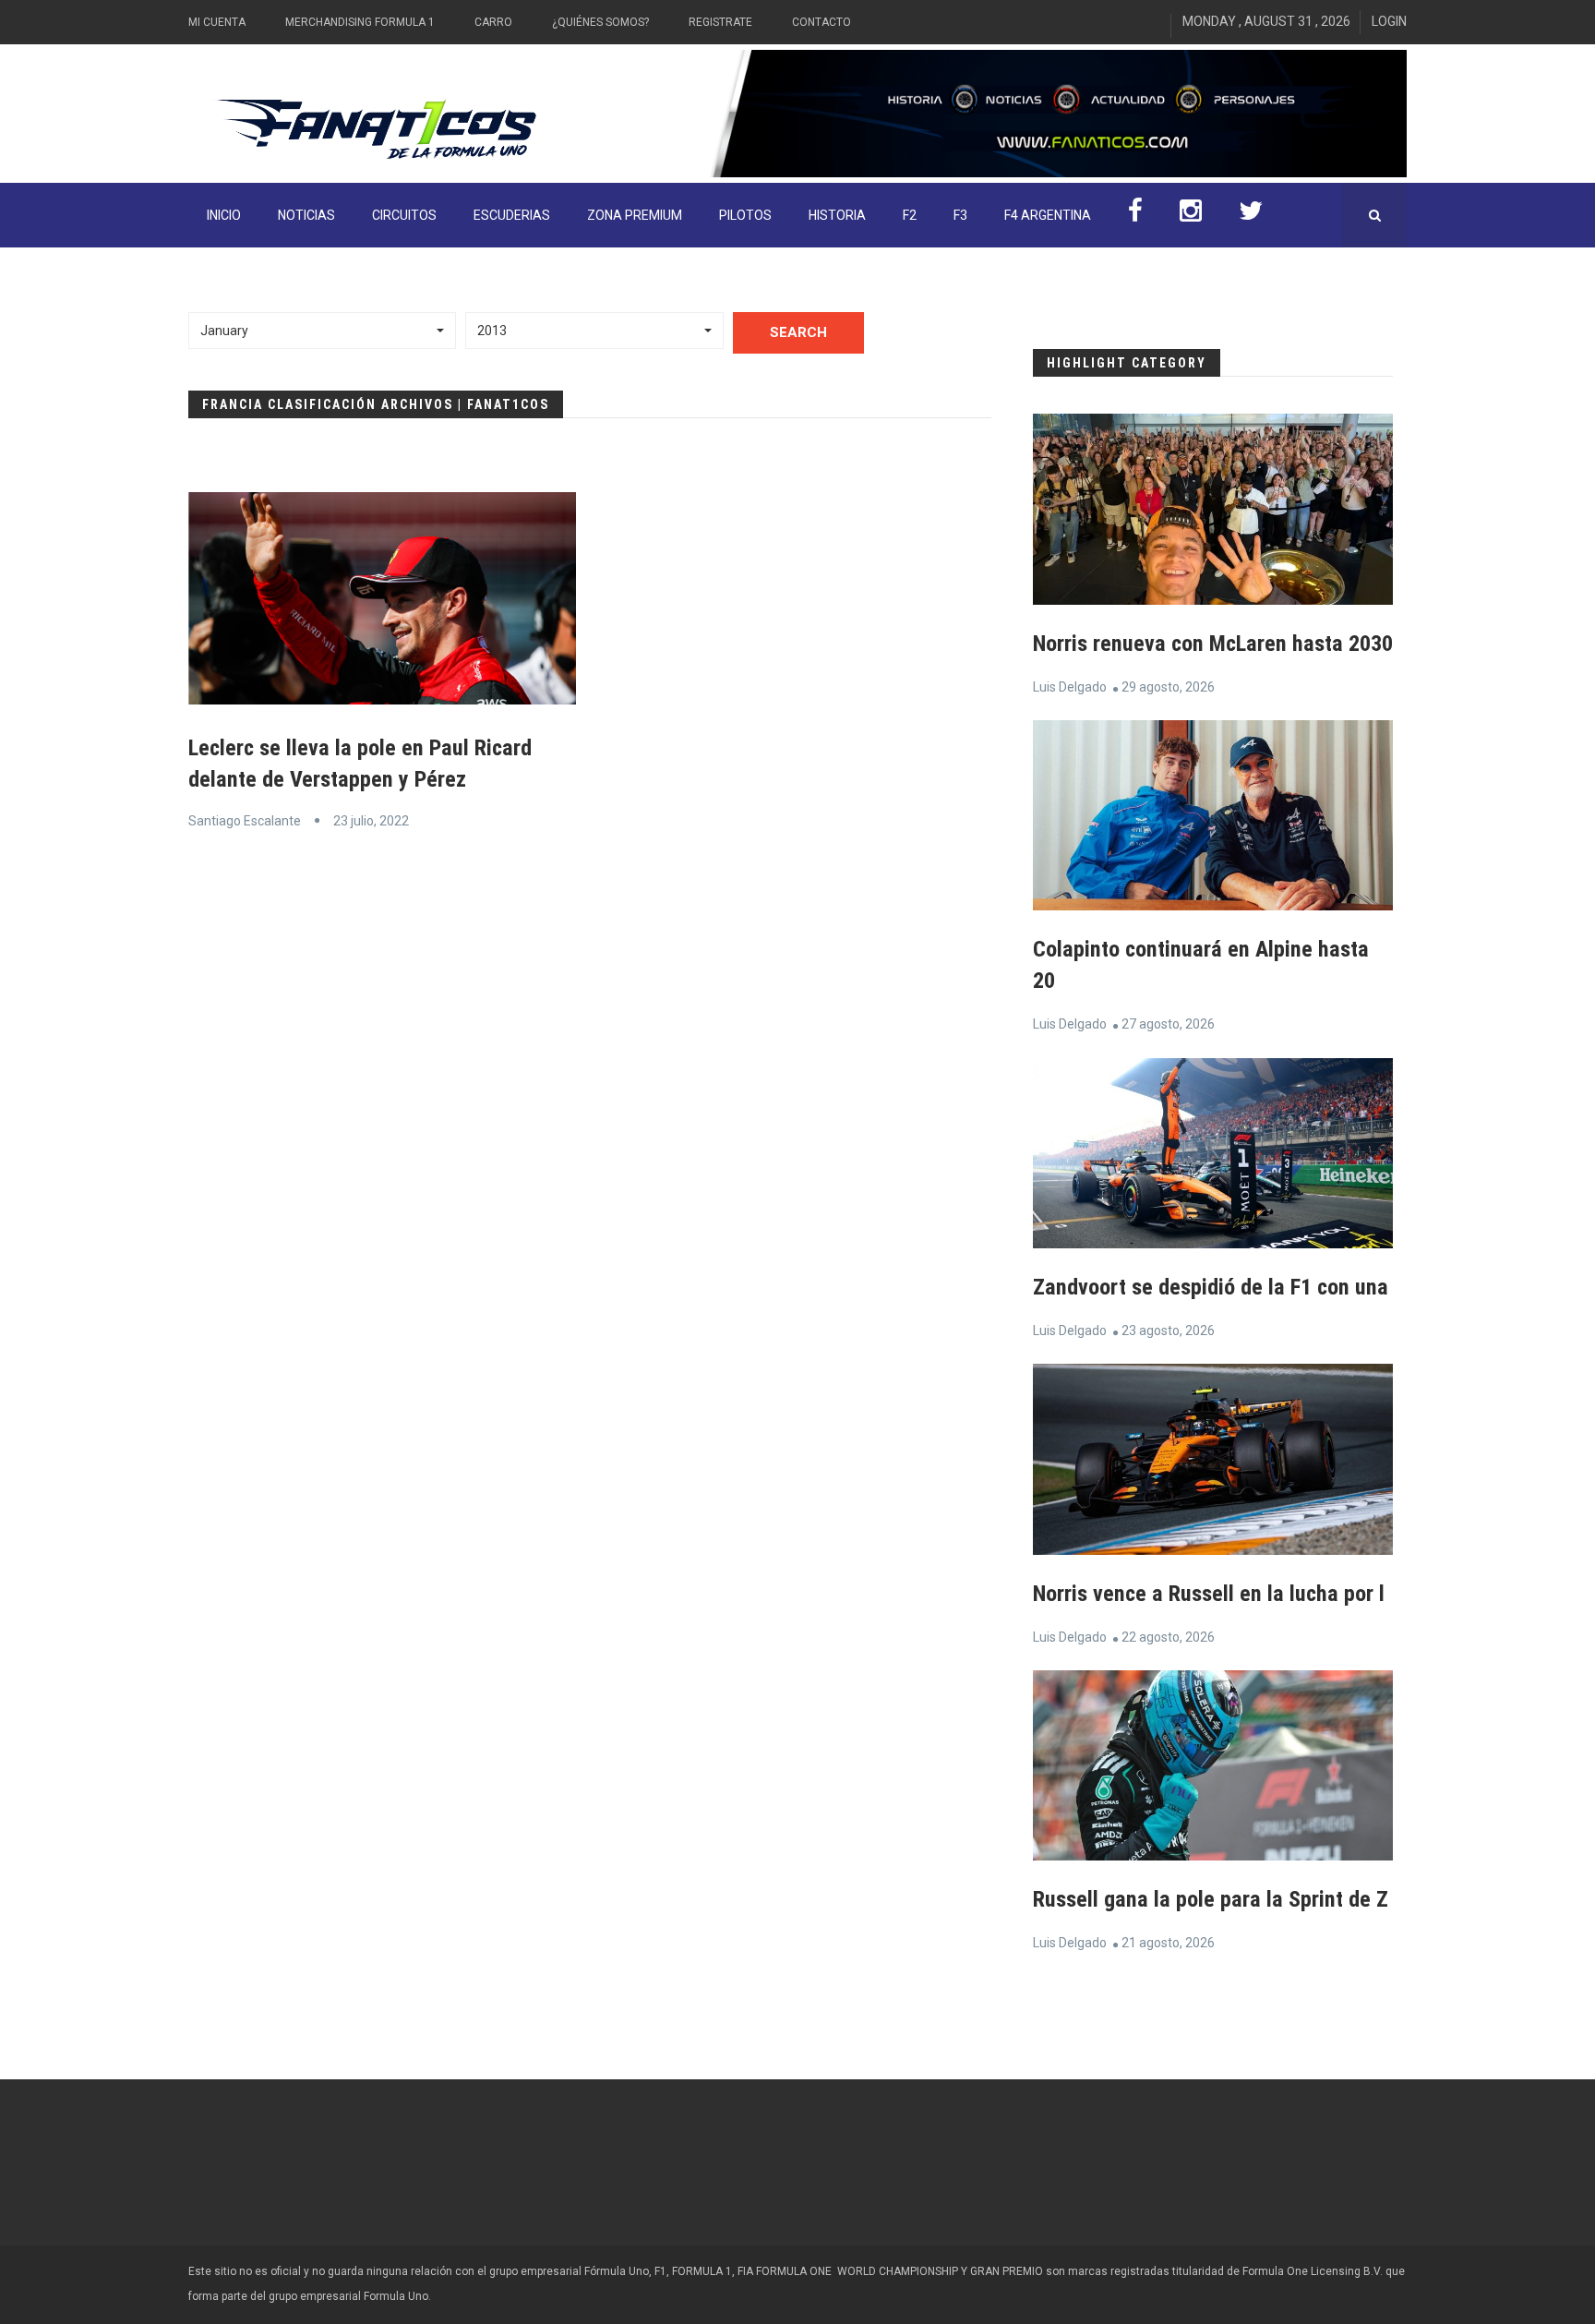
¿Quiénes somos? (600, 22)
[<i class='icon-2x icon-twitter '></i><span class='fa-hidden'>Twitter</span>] (1251, 215)
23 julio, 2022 (371, 821)
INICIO (224, 215)
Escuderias (512, 215)
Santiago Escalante (245, 821)
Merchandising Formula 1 (360, 22)
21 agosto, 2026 (1168, 1943)
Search (798, 332)
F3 (960, 215)
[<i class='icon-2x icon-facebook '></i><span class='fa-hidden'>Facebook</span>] (1135, 215)
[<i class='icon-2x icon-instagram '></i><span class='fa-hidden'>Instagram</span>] (1191, 215)
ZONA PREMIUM (635, 215)
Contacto (821, 22)
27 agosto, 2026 (1168, 1024)
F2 (910, 215)
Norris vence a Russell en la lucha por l (1209, 1594)
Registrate (720, 22)
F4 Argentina (1048, 215)
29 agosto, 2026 (1168, 687)
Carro (493, 22)
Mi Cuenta (217, 22)
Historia (837, 215)
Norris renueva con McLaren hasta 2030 (1213, 644)
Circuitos (404, 215)
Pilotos (745, 215)
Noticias (306, 215)
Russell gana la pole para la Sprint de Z (1211, 1899)
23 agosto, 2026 (1168, 1331)
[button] (322, 331)
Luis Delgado (1070, 687)
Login (1389, 21)
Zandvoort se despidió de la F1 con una (1211, 1287)
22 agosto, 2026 (1168, 1637)
